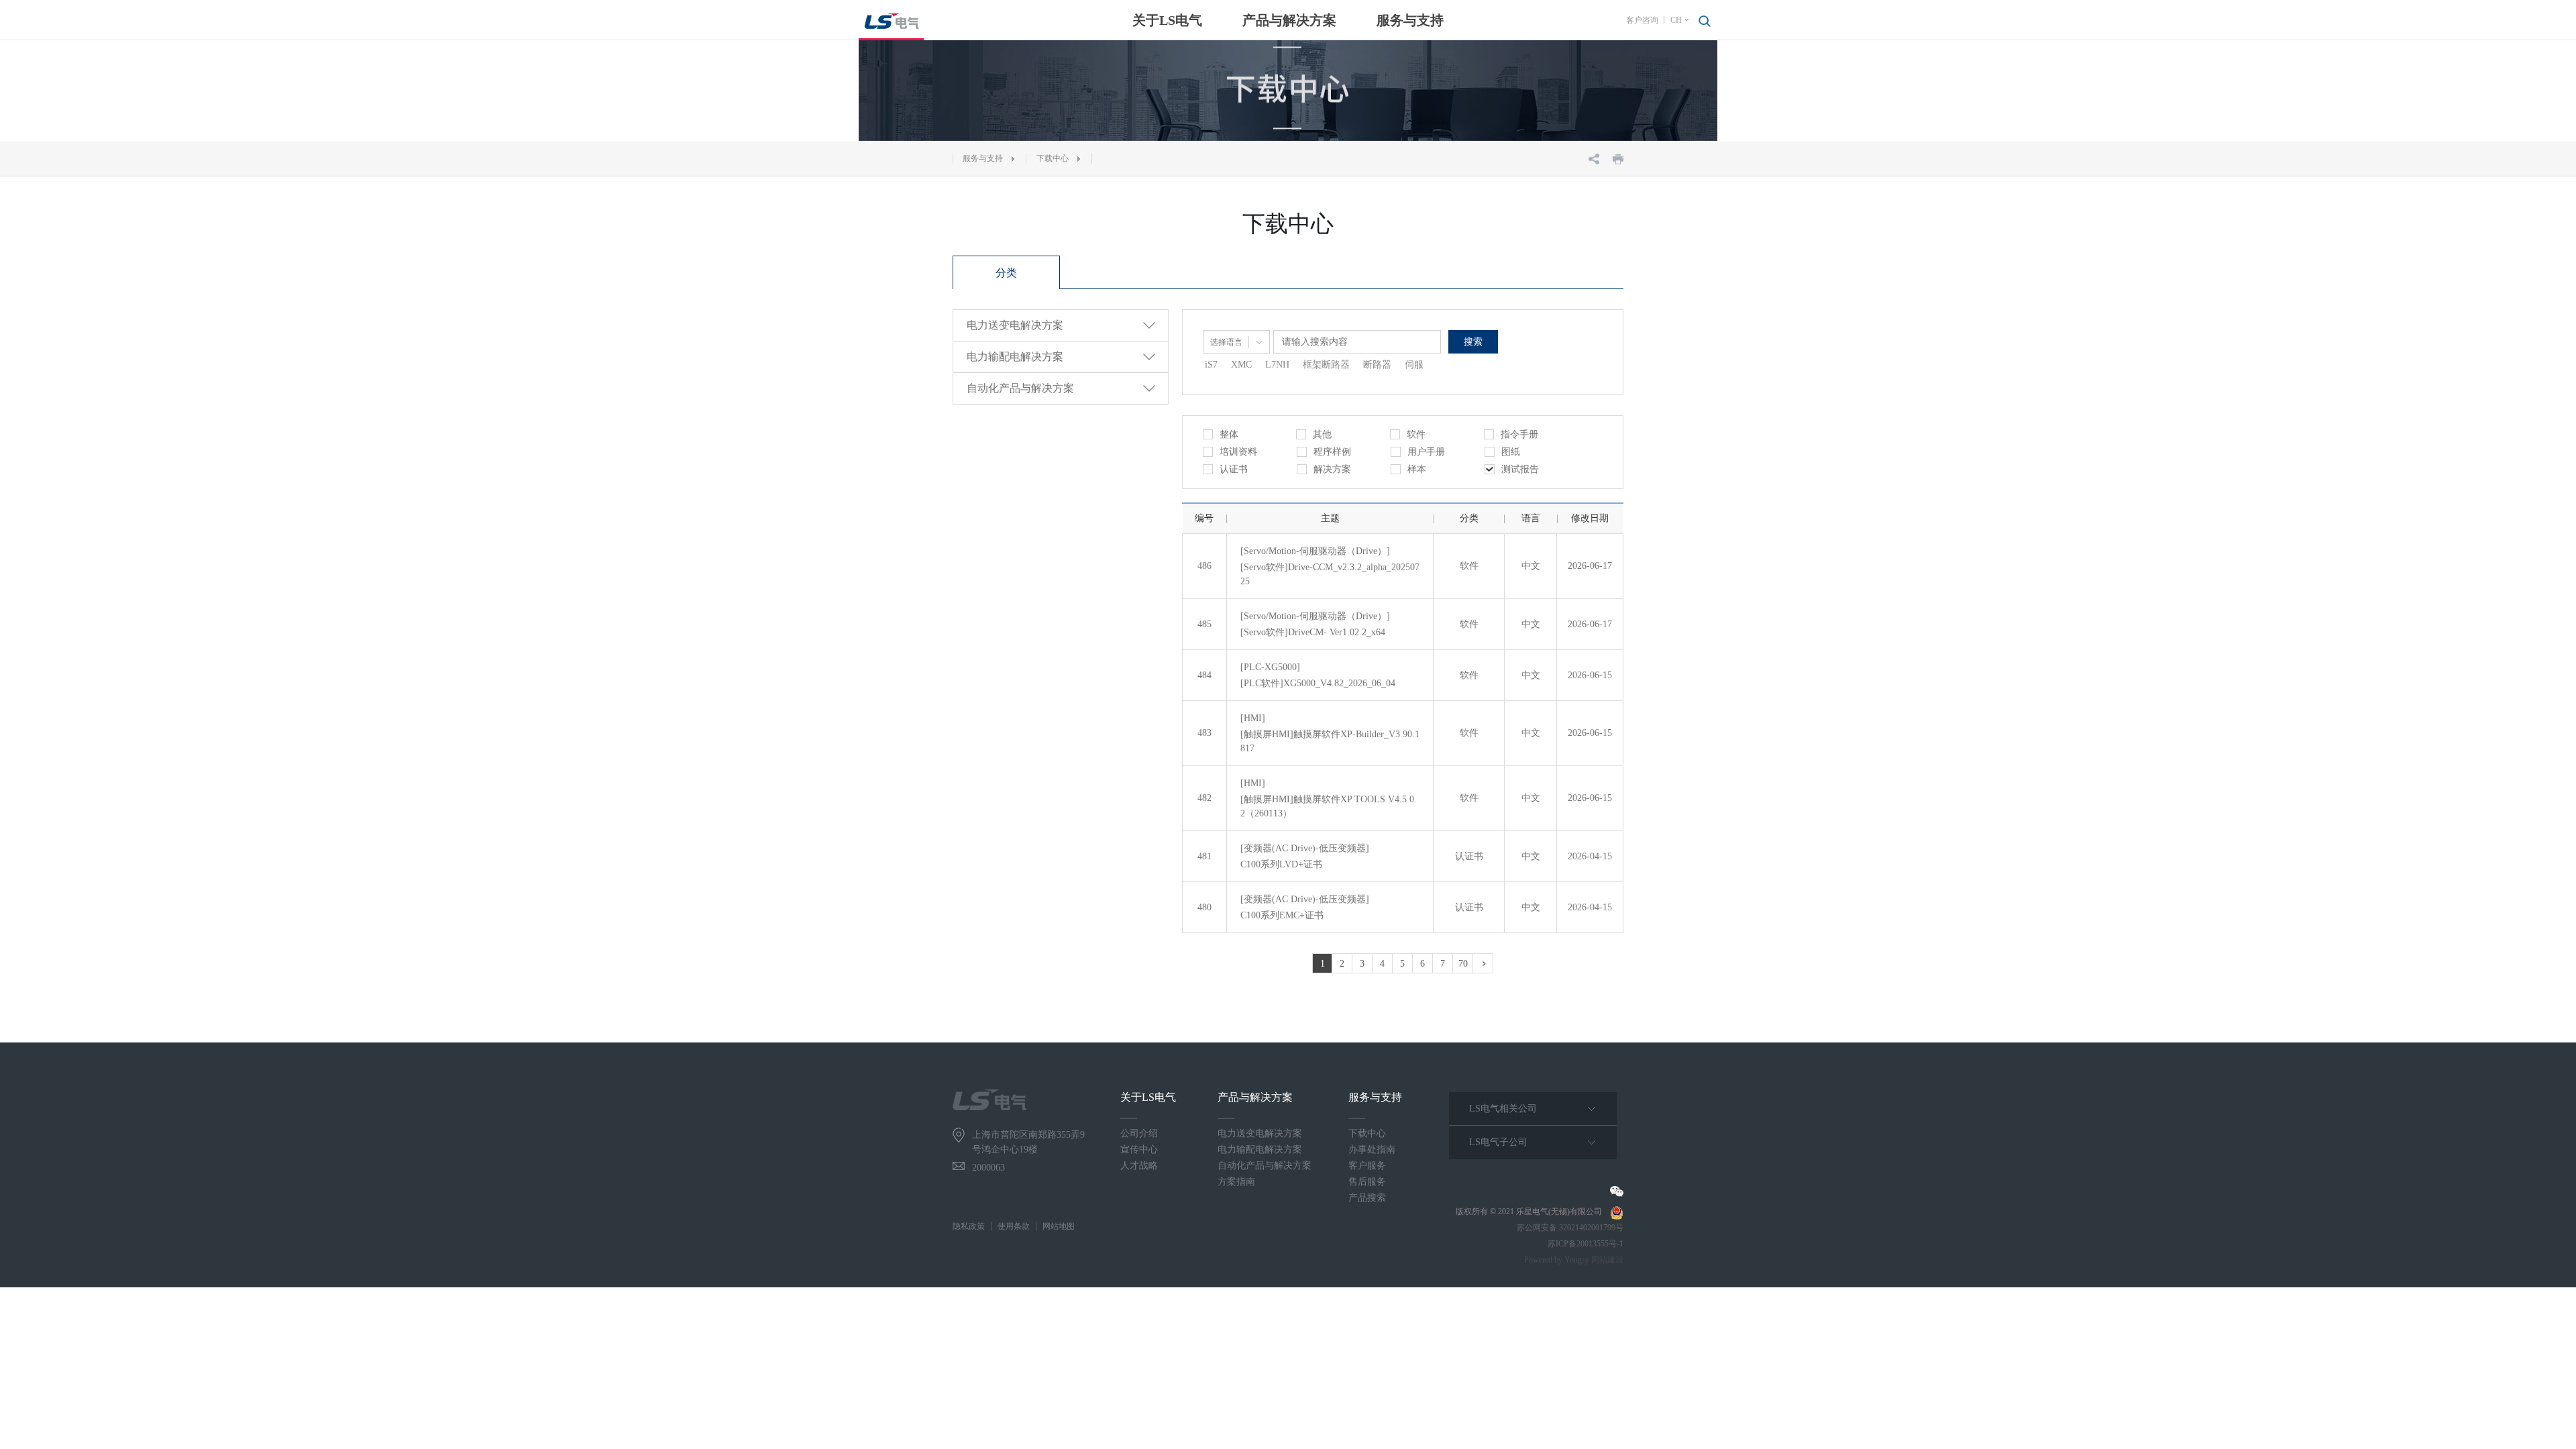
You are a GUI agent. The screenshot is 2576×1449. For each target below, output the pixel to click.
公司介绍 (1139, 1133)
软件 (1416, 434)
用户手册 (1426, 452)
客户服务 (1367, 1166)
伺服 (1414, 365)
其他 (1322, 434)
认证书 (1234, 469)
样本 (1417, 469)
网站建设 (1607, 1260)
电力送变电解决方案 (1260, 1133)
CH (1676, 20)
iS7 (1211, 365)
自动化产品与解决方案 (1265, 1166)
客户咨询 (1642, 20)
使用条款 (1014, 1226)
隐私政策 (969, 1226)
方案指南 (1236, 1182)
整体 (1229, 434)
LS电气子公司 (1498, 1142)
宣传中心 (1139, 1149)
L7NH (1277, 365)
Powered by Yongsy (1557, 1260)
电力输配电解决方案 (1260, 1149)
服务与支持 (1410, 20)
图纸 (1511, 452)
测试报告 (1520, 469)
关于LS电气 (1167, 20)
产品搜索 (1367, 1198)
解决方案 (1332, 469)
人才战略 (1139, 1166)
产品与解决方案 (1289, 20)
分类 (1006, 273)
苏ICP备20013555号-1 (1586, 1244)
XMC (1241, 365)
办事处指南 (1372, 1149)
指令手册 (1519, 434)
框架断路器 (1326, 365)
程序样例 (1332, 452)
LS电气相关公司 (1503, 1109)
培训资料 (1238, 452)
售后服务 (1367, 1182)
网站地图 (1059, 1226)
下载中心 (1053, 158)
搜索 (1473, 342)
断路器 (1377, 365)
